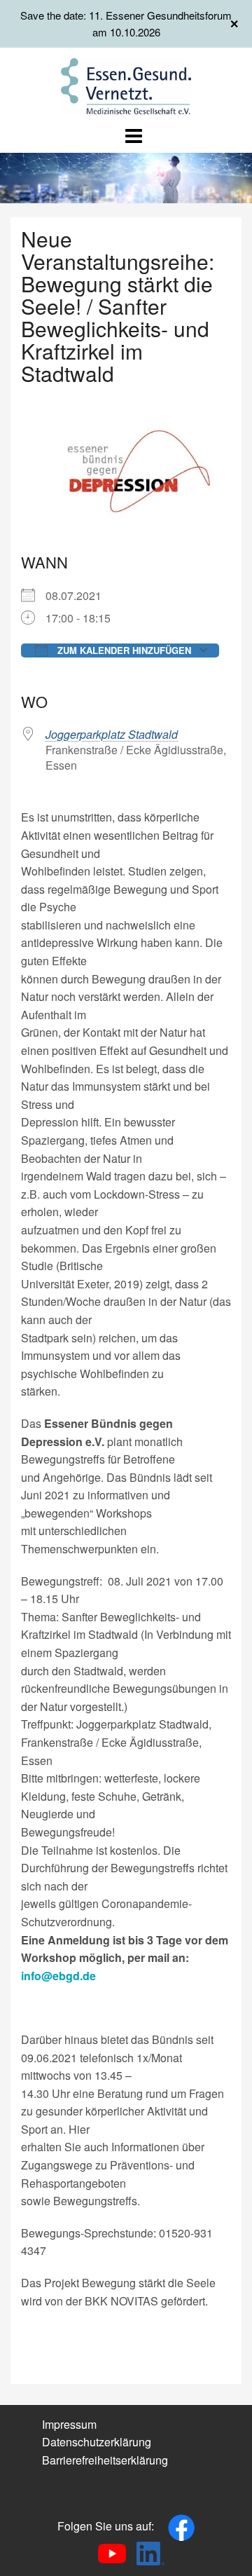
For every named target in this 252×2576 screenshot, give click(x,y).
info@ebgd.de (58, 1976)
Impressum (69, 2424)
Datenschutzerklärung (97, 2442)
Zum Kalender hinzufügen (123, 650)
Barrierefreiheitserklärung (105, 2460)
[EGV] (126, 84)
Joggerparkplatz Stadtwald (112, 734)
